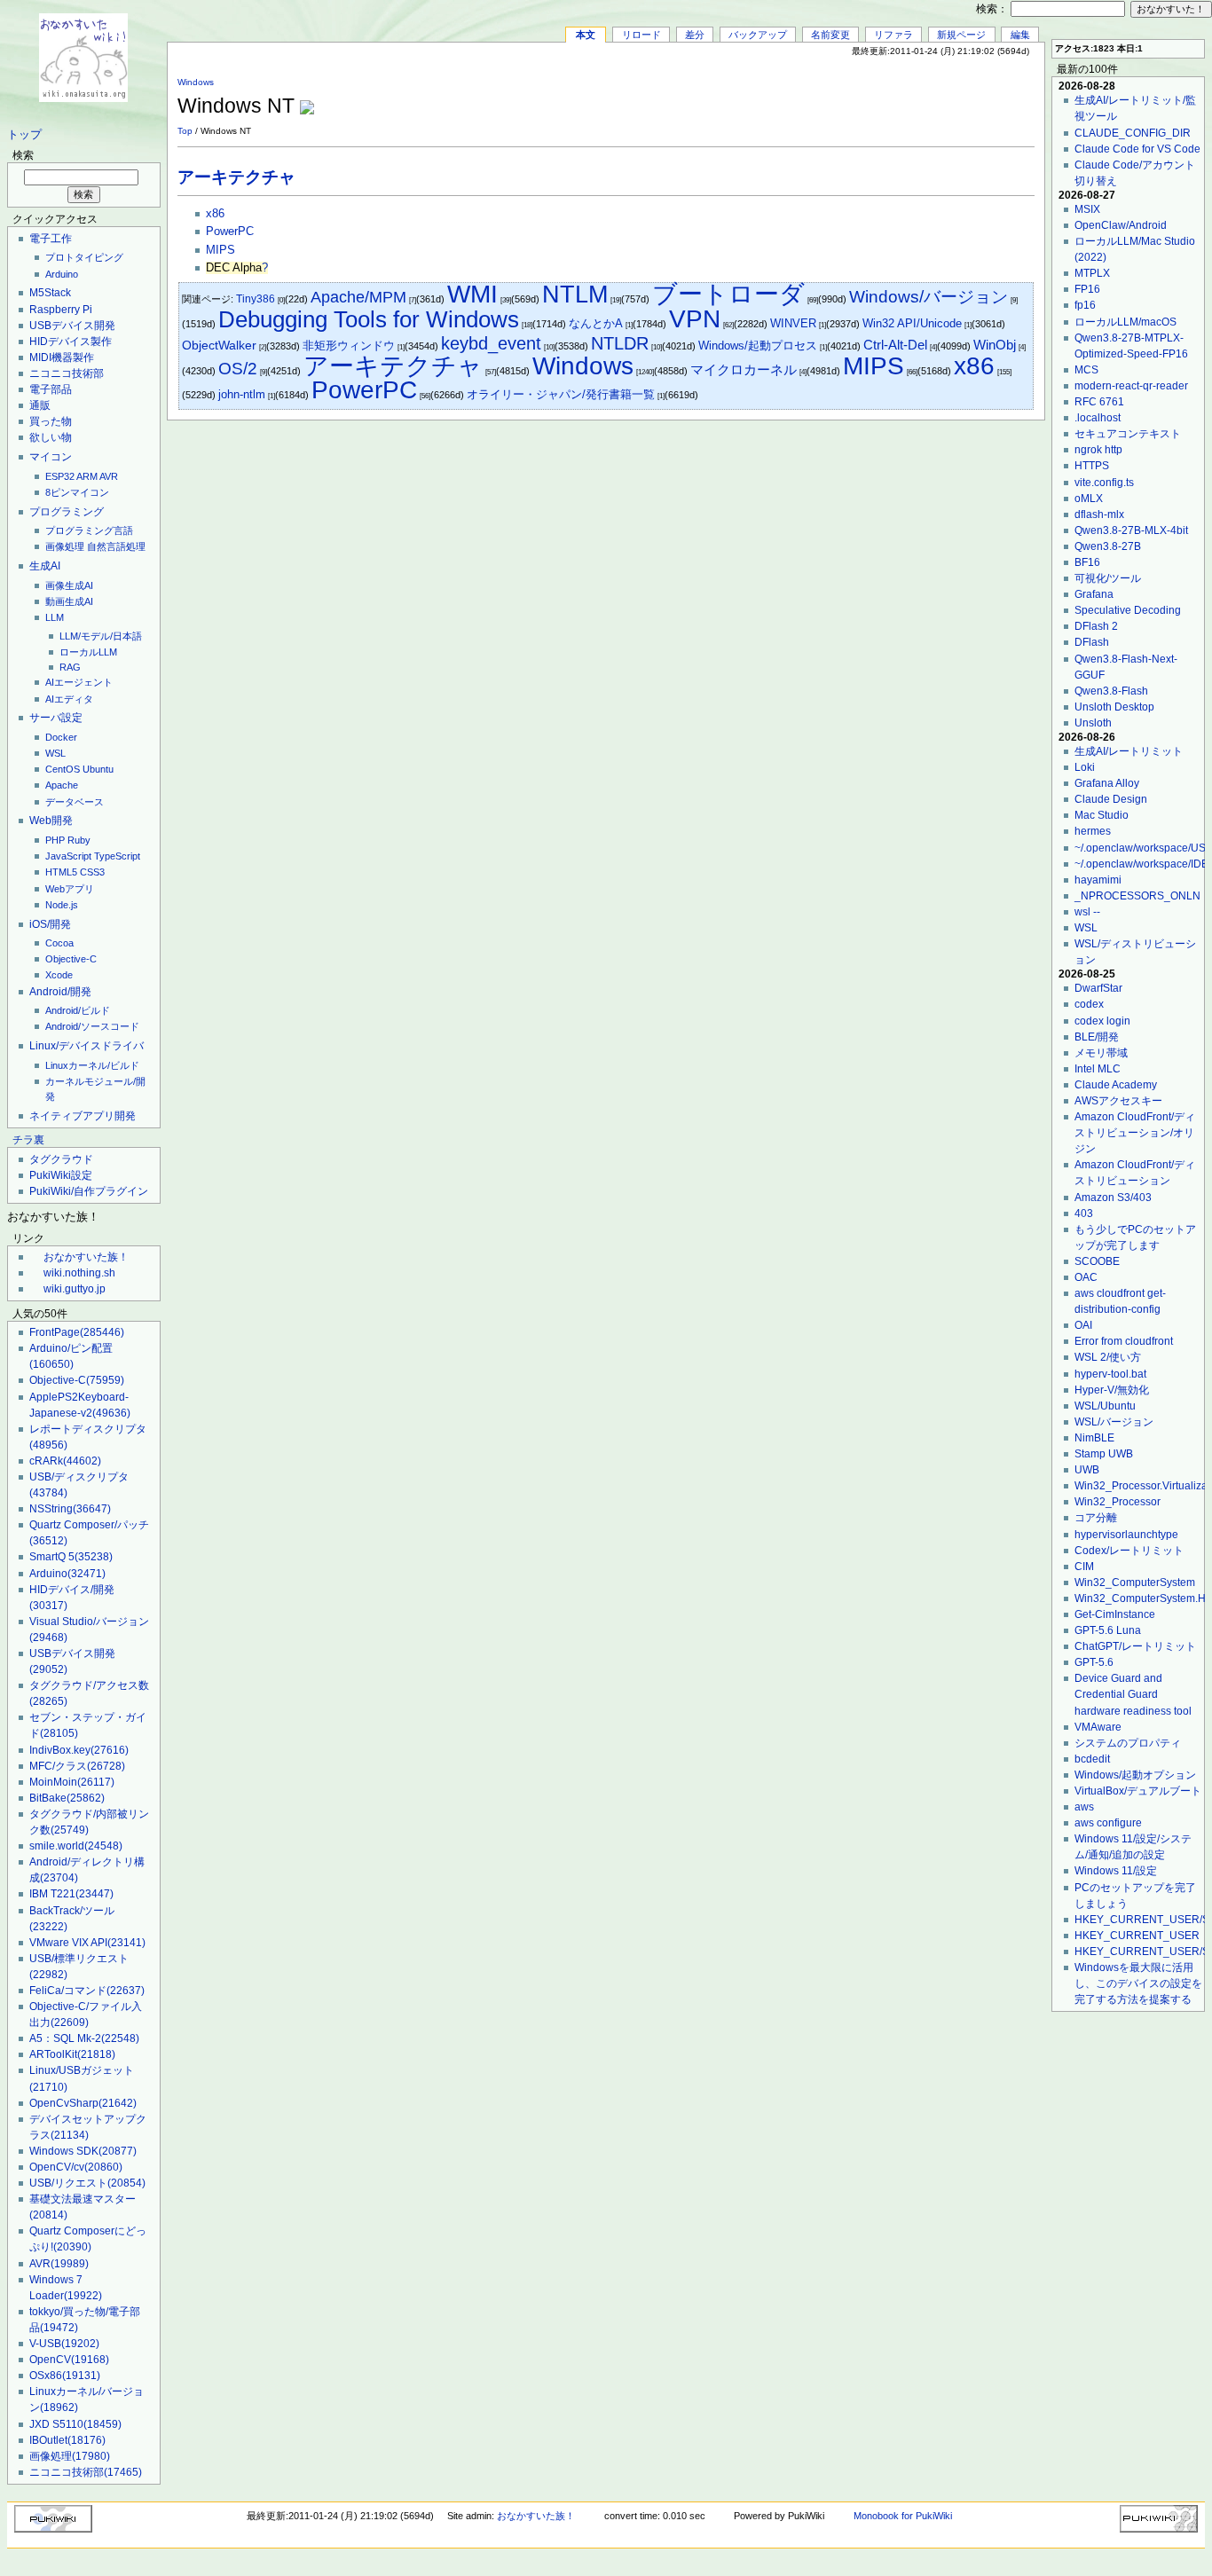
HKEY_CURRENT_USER (1137, 1936)
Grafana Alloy (1107, 783)
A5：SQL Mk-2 (84, 2038)
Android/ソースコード (92, 1026)
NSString (70, 1509)
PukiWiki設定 (61, 1175)
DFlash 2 (1096, 626)
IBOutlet (67, 2440)
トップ (24, 135)
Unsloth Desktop (1114, 707)
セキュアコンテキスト (1128, 434)
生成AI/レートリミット (1129, 751)
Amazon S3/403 (1113, 1198)
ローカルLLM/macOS (1125, 322)
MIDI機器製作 (62, 357)
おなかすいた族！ (86, 1257)
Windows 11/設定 (1116, 1871)
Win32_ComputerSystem (1135, 1583)
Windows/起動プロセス (758, 346)
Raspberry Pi (61, 310)
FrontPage (77, 1332)
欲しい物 (51, 437)
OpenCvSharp (83, 2103)
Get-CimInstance (1115, 1614)
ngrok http (1098, 450)
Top (185, 131)
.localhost (1098, 418)
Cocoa (59, 943)
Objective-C (71, 959)
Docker (61, 737)
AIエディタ (69, 699)
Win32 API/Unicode (912, 323)
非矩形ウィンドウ (349, 346)
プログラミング (67, 512)
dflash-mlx (1099, 514)
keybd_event (491, 343)
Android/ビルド (78, 1010)
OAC (1086, 1277)
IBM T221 (71, 1894)
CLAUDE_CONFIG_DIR (1133, 133)
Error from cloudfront (1124, 1341)
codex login (1102, 1021)
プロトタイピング (84, 257)
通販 (40, 405)
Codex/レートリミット (1129, 1551)
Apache (62, 785)
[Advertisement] (827, 97)
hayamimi (1098, 880)
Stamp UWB (1104, 1454)
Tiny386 (256, 299)
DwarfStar (1098, 988)
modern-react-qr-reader (1131, 386)
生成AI (45, 566)
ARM (87, 476)
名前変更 (830, 35)
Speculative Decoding (1128, 610)
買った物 (51, 421)
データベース (75, 802)
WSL (55, 753)
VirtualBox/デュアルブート (1138, 1791)
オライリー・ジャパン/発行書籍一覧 (561, 394)
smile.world (76, 1846)
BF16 (1087, 562)
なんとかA (596, 323)
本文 (586, 35)
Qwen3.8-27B (1108, 546)
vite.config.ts (1104, 483)
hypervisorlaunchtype (1126, 1535)
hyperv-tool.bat (1110, 1374)
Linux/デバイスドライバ (87, 1046)
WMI (472, 294)
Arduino (62, 274)
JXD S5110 (75, 2424)
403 (1084, 1213)
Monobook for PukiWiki (903, 2516)
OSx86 (65, 2376)
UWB (1087, 1470)
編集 (1020, 35)
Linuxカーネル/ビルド (92, 1065)
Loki (1085, 767)
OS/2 (238, 369)
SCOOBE (1097, 1261)
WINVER (793, 323)
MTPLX (1092, 273)
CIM (1084, 1567)
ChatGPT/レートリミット (1135, 1646)
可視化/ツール (1108, 578)
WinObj (995, 345)
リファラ (893, 35)
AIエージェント (79, 682)
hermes (1093, 831)
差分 (695, 35)
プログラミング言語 (89, 530)
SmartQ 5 (71, 1557)
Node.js (62, 905)
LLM (55, 617)
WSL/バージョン (1114, 1422)
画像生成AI (69, 585)
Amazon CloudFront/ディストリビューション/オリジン (1135, 1133)
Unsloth (1093, 723)
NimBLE (1094, 1438)
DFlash (1092, 642)
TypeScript (117, 856)
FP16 (1087, 289)
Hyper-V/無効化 (1112, 1390)
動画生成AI (69, 601)
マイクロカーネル (744, 369)
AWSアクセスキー (1118, 1101)
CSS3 (92, 872)
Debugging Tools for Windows (369, 319)
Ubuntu (98, 769)
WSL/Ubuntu (1105, 1406)
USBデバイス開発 (72, 326)
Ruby (79, 840)
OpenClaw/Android (1121, 225)
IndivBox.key (79, 1750)
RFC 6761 (1099, 402)
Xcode (59, 975)
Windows (196, 82)
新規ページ (961, 35)
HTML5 (61, 872)
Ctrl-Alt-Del (895, 345)
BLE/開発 (1097, 1037)
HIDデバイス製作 (71, 342)
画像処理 (65, 546)
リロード (641, 35)
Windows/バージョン (929, 297)
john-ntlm (242, 394)
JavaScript (68, 856)
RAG (70, 667)
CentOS (63, 769)
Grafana (1094, 594)
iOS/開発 (50, 924)
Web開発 (51, 821)
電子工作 (51, 239)
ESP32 (60, 476)
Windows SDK (83, 2151)
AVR (109, 476)
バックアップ (758, 35)
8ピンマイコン (77, 492)
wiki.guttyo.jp (75, 1289)
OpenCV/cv (76, 2167)
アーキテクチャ (236, 177)
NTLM (575, 294)
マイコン (51, 457)
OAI (1083, 1325)
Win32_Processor (1118, 1502)
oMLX (1089, 499)
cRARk (65, 1461)
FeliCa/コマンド (87, 1991)
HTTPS (1092, 466)
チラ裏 (28, 1140)
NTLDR (620, 343)
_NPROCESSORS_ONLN (1137, 896)
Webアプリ (70, 889)
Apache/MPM (358, 297)
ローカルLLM (88, 652)
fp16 (1085, 305)
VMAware (1098, 1727)
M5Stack (50, 293)
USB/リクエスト (87, 2183)
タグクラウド (61, 1159)
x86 (215, 214)
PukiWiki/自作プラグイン (89, 1191)
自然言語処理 (116, 546)
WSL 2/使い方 (1108, 1357)
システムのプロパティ (1128, 1743)
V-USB (64, 2344)
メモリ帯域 (1101, 1053)
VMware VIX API (87, 1943)
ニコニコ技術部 (67, 373)
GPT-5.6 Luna (1108, 1630)
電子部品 (51, 389)
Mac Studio (1102, 815)
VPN (695, 319)
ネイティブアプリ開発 (83, 1116)
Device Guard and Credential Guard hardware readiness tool (1133, 1694)
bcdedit (1092, 1759)
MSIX (1087, 209)
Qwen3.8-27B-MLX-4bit (1131, 530)
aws (1084, 1807)
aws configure (1108, 1823)
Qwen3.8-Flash (1111, 691)
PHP (55, 840)
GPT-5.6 (1094, 1662)
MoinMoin (72, 1782)
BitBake (67, 1798)
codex (1089, 1004)
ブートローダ (728, 294)
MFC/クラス (77, 1766)
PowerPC (230, 232)
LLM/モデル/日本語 (101, 636)
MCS (1086, 370)
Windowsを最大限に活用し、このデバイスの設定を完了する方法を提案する (1138, 1983)
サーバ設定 (56, 718)
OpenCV (69, 2360)
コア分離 (1096, 1518)
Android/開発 (60, 992)
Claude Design (1111, 799)
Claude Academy (1116, 1085)
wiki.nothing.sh (79, 1273)
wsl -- (1087, 912)
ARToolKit (72, 2054)
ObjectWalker (219, 346)
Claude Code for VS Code (1137, 149)
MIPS (220, 250)
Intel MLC (1098, 1069)
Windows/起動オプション (1135, 1775)
